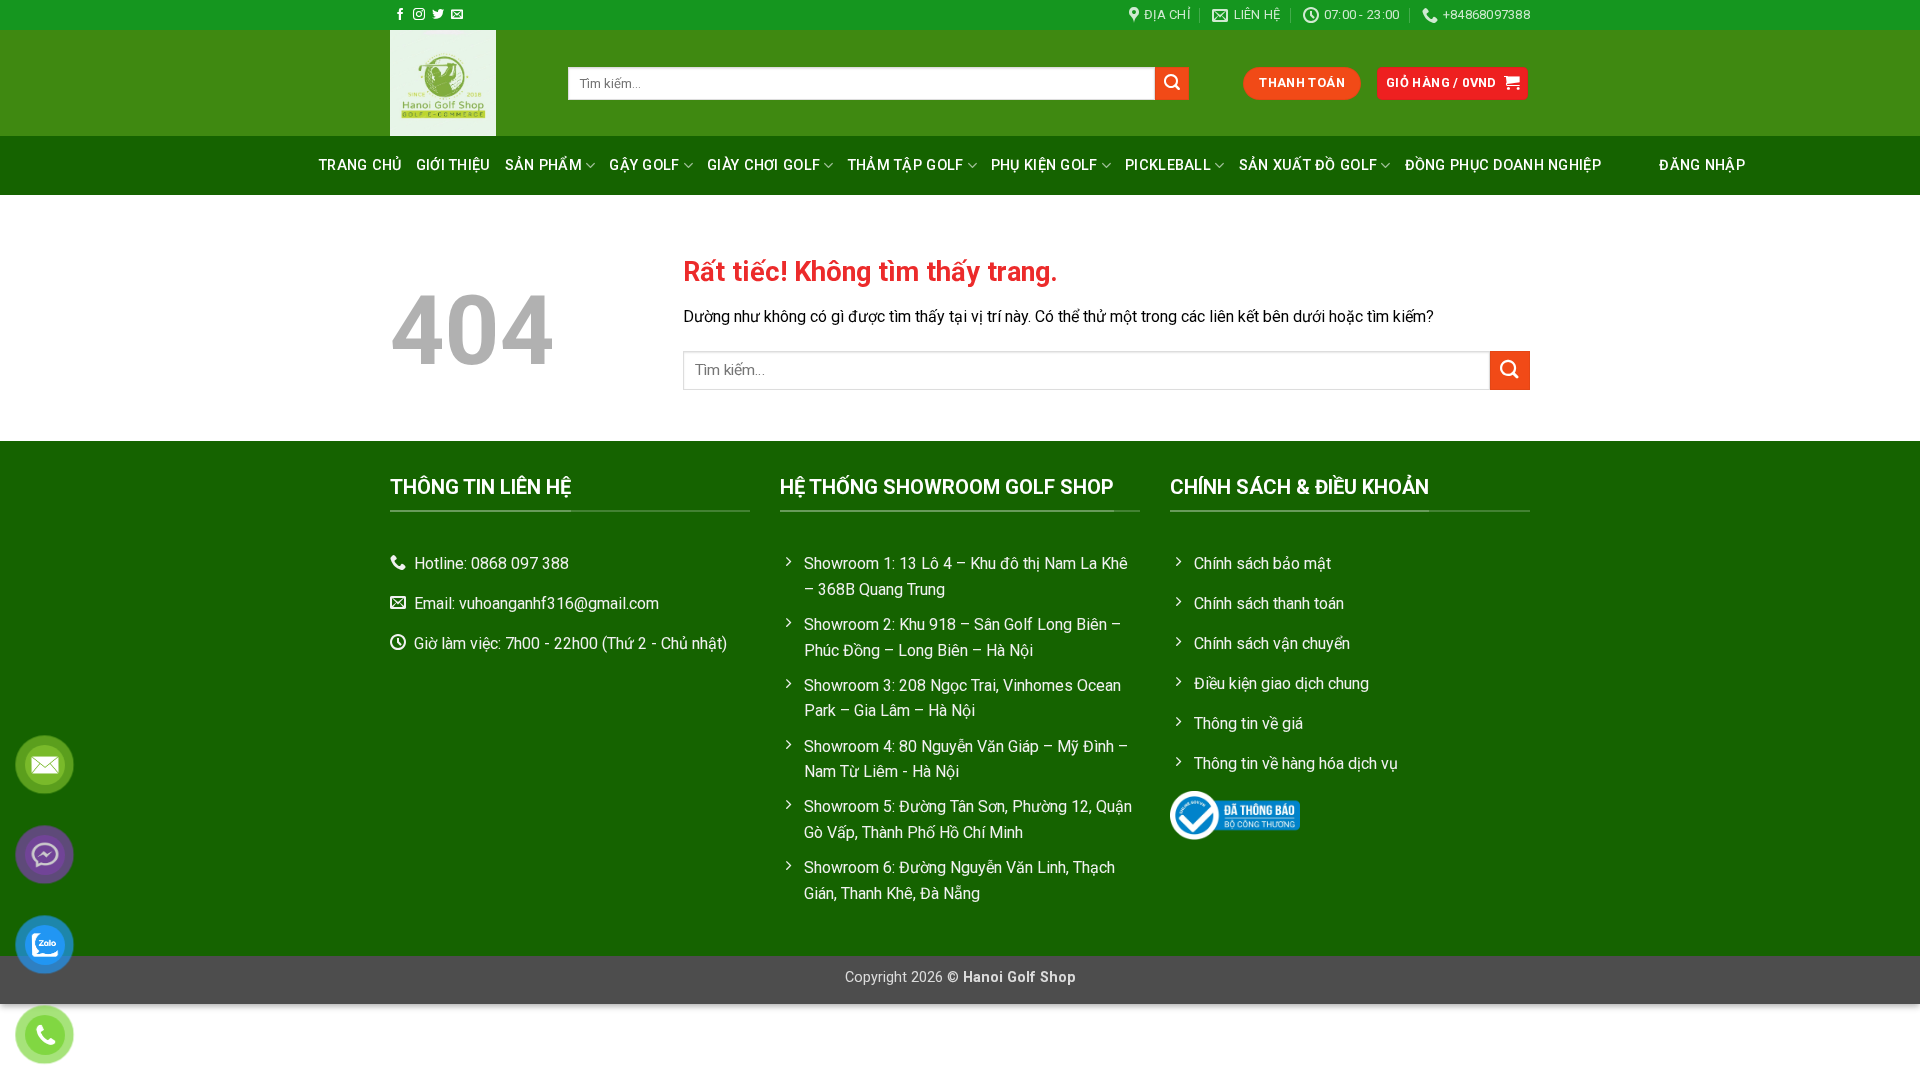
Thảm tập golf (906, 165)
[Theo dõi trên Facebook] (400, 15)
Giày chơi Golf (763, 165)
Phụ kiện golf (1044, 165)
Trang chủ (360, 165)
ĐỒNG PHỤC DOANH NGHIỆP (1503, 165)
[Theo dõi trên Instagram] (419, 15)
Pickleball (1168, 165)
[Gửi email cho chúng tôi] (457, 15)
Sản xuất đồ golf (1308, 165)
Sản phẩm (543, 165)
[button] (1453, 83)
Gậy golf (644, 165)
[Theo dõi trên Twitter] (438, 15)
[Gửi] (1172, 84)
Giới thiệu (453, 165)
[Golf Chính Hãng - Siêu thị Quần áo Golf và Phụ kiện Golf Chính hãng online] (464, 83)
